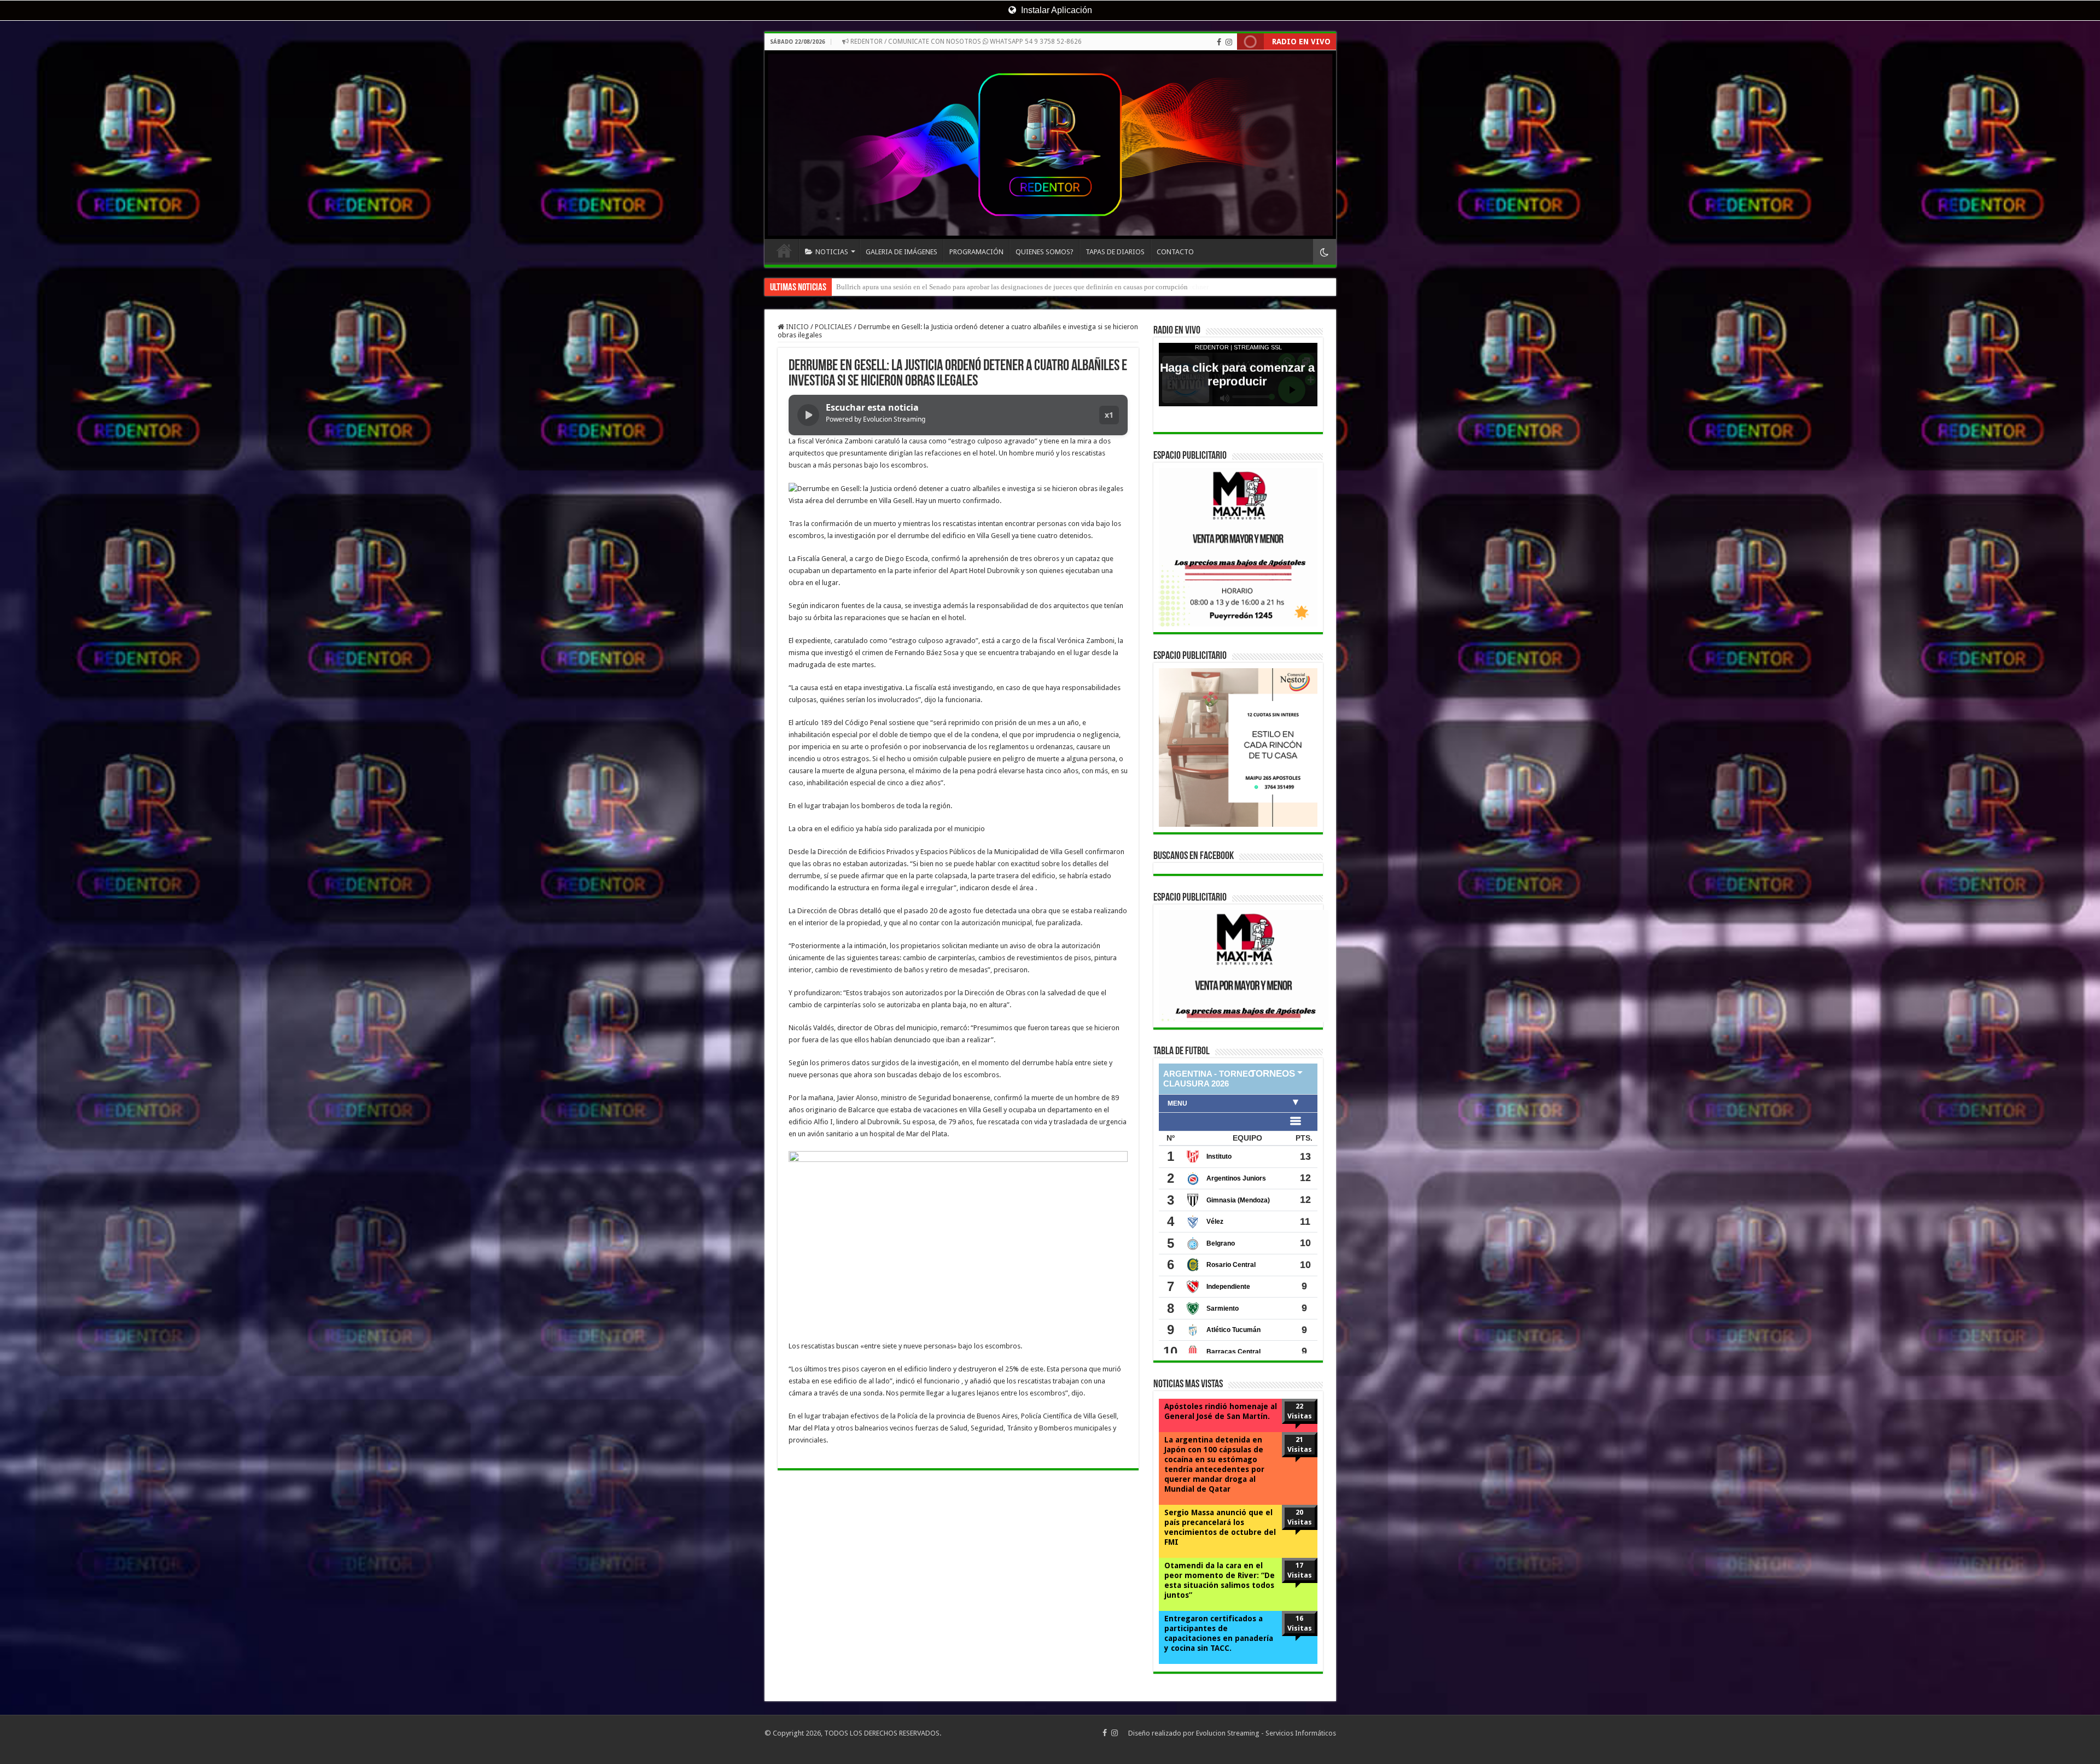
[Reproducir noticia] (808, 415)
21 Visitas (1300, 1444)
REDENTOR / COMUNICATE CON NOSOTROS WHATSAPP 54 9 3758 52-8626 (965, 42)
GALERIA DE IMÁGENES (902, 252)
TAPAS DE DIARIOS (1115, 252)
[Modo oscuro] (1325, 252)
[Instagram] (1229, 42)
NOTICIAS (832, 252)
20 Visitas (1300, 1517)
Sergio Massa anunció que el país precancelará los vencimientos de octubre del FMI (1220, 1527)
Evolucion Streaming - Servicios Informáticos (1266, 1733)
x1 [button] (1109, 415)
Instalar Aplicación (1055, 10)
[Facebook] (1219, 42)
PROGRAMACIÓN (976, 252)
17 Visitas (1300, 1570)
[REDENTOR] (1050, 145)
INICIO (784, 250)
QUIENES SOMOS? (1045, 252)
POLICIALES (833, 327)
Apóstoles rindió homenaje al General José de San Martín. (1221, 1411)
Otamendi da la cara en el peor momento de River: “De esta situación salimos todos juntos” (1220, 1580)
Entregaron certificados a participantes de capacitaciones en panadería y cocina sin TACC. (1219, 1633)
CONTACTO (1175, 252)
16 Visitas (1300, 1623)
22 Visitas (1300, 1411)
